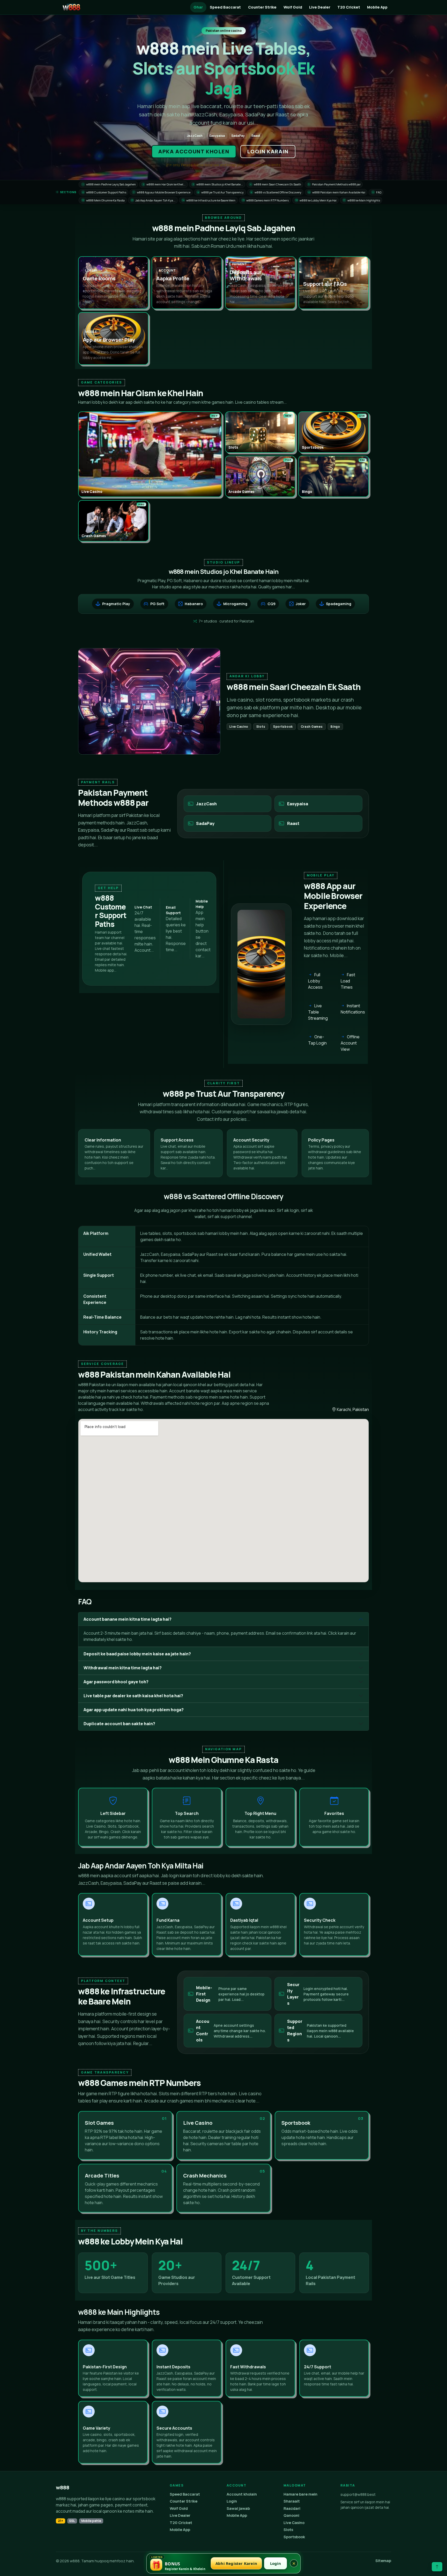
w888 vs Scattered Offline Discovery (276, 192)
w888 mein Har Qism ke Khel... (164, 184)
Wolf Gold (293, 7)
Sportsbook (294, 2537)
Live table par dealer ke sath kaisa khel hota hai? (133, 1696)
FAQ (377, 192)
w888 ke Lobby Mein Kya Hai (316, 200)
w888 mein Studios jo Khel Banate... (218, 184)
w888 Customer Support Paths (104, 192)
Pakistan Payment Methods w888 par (334, 184)
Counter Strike (262, 7)
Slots (288, 2530)
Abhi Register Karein (236, 2563)
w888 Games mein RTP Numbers (266, 200)
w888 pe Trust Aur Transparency (221, 192)
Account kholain (242, 2494)
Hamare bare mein (300, 2494)
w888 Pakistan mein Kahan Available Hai (336, 192)
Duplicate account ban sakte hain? (119, 1724)
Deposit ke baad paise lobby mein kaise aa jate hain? (137, 1654)
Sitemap (383, 2561)
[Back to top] (437, 2567)
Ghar (198, 7)
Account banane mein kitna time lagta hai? (128, 1619)
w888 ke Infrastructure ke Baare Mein (209, 200)
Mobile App (377, 7)
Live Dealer (320, 7)
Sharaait (292, 2501)
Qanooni (291, 2515)
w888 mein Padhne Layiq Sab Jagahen (109, 184)
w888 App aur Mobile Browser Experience (162, 192)
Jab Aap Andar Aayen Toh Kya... (153, 200)
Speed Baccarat (225, 7)
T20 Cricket (349, 7)
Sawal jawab (238, 2508)
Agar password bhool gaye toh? (116, 1682)
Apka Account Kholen (194, 151)
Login (232, 2501)
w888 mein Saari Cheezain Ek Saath (276, 184)
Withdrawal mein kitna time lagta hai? (123, 1668)
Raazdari (292, 2508)
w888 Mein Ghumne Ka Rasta (103, 200)
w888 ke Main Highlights (362, 200)
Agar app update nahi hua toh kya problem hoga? (134, 1710)
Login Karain (268, 151)
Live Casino (294, 2523)
